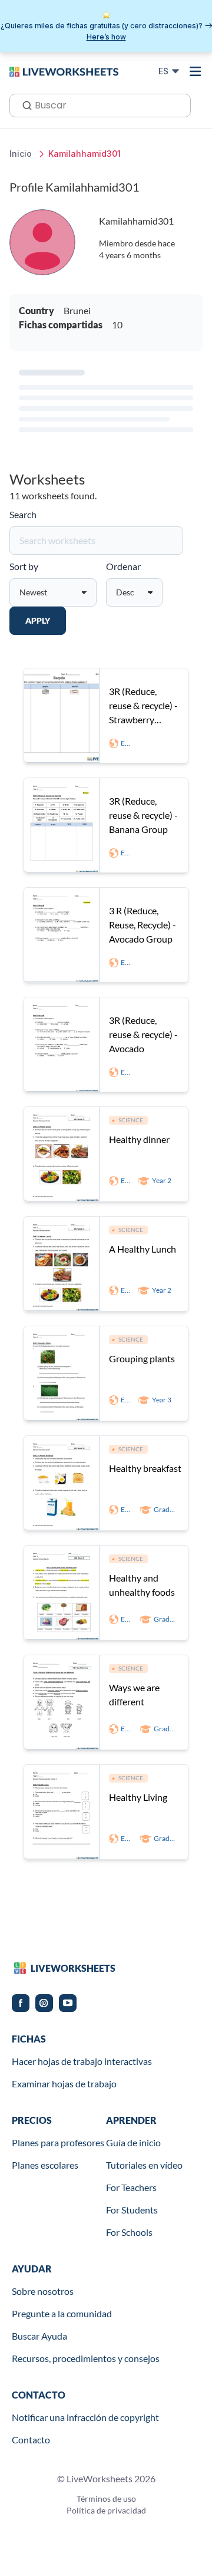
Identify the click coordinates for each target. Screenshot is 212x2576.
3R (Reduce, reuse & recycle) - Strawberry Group (143, 706)
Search (23, 514)
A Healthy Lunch (143, 1249)
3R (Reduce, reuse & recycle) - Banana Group (143, 815)
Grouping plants (142, 1358)
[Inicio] (64, 71)
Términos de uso (106, 2498)
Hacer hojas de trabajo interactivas (82, 2061)
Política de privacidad (106, 2510)
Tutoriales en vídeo (144, 2165)
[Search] (24, 104)
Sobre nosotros (43, 2291)
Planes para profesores (58, 2142)
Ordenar (123, 566)
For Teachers (131, 2187)
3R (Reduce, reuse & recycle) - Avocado (143, 1034)
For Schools (129, 2232)
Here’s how (106, 37)
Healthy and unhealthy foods (142, 1585)
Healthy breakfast (145, 1468)
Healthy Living (138, 1797)
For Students (132, 2210)
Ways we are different (134, 1694)
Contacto (31, 2440)
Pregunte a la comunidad (62, 2313)
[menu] (196, 71)
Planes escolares (45, 2165)
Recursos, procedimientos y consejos (86, 2358)
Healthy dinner (139, 1139)
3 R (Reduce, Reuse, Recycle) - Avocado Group (143, 925)
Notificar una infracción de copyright (85, 2417)
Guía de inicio (133, 2142)
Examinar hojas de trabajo (64, 2083)
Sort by (24, 566)
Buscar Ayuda (39, 2336)
